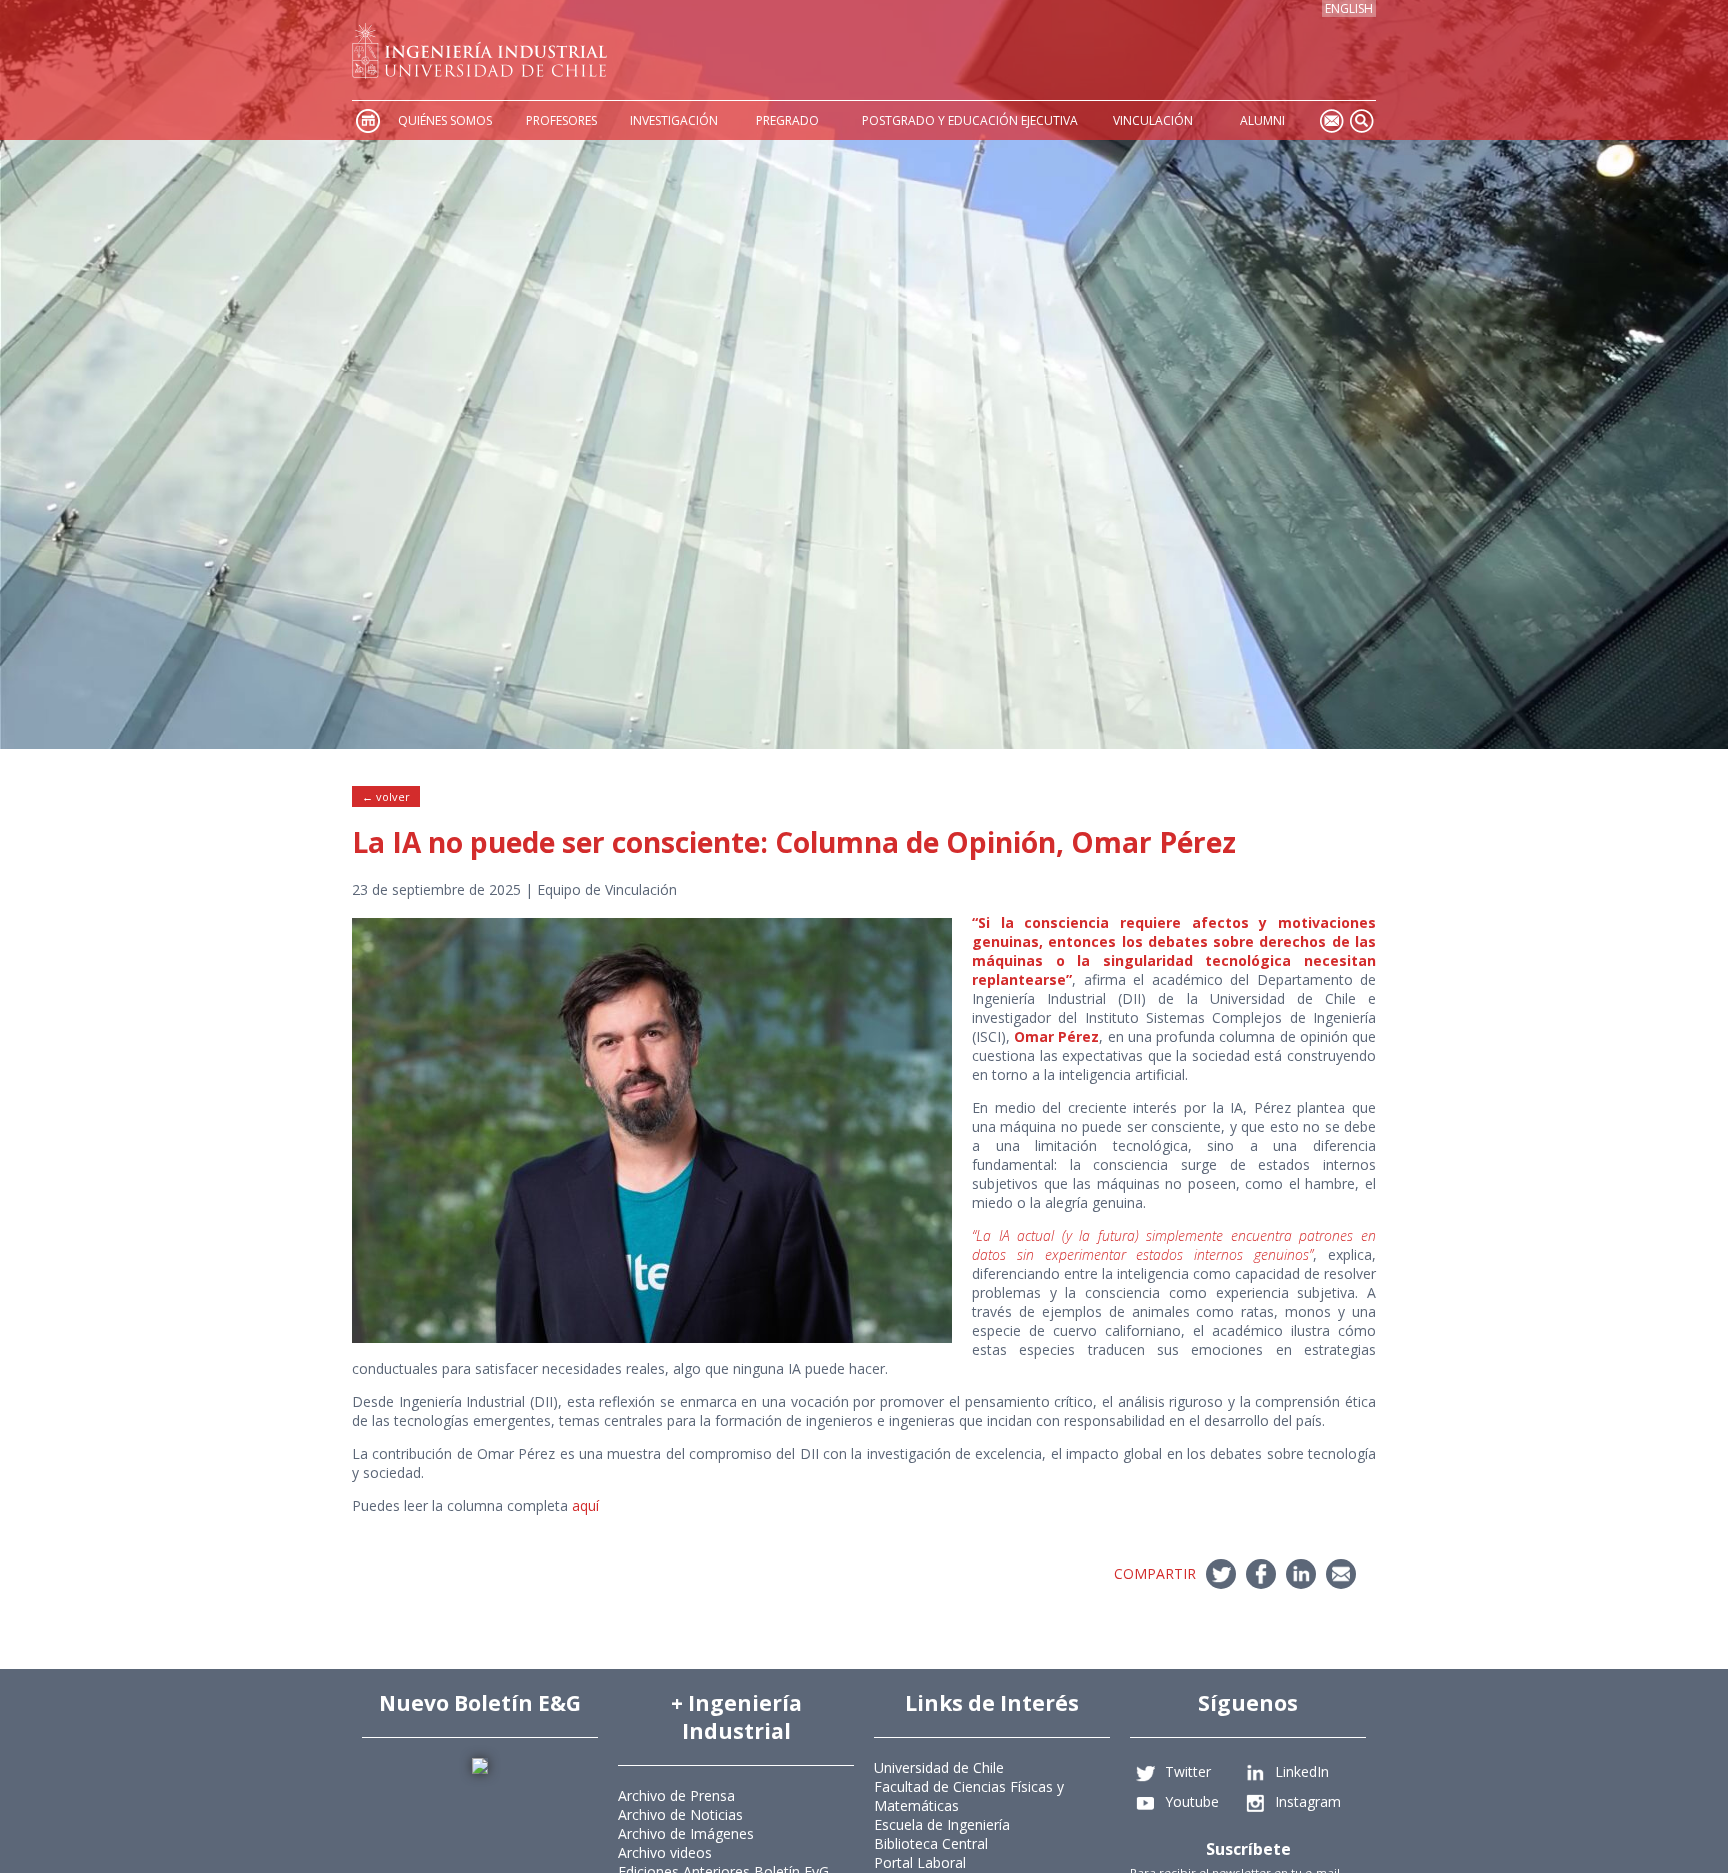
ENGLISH (1349, 8)
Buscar (1361, 120)
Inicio (367, 120)
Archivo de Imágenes (686, 1833)
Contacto (1331, 120)
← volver (386, 796)
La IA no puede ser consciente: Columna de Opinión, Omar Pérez (794, 842)
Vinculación (1153, 120)
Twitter (1188, 1771)
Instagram (1308, 1801)
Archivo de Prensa (676, 1795)
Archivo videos (665, 1852)
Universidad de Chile (939, 1767)
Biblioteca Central (931, 1843)
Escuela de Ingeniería (942, 1824)
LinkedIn (1302, 1771)
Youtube (1192, 1801)
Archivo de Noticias (680, 1814)
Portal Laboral (920, 1862)
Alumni (1262, 120)
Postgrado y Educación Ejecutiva (970, 120)
